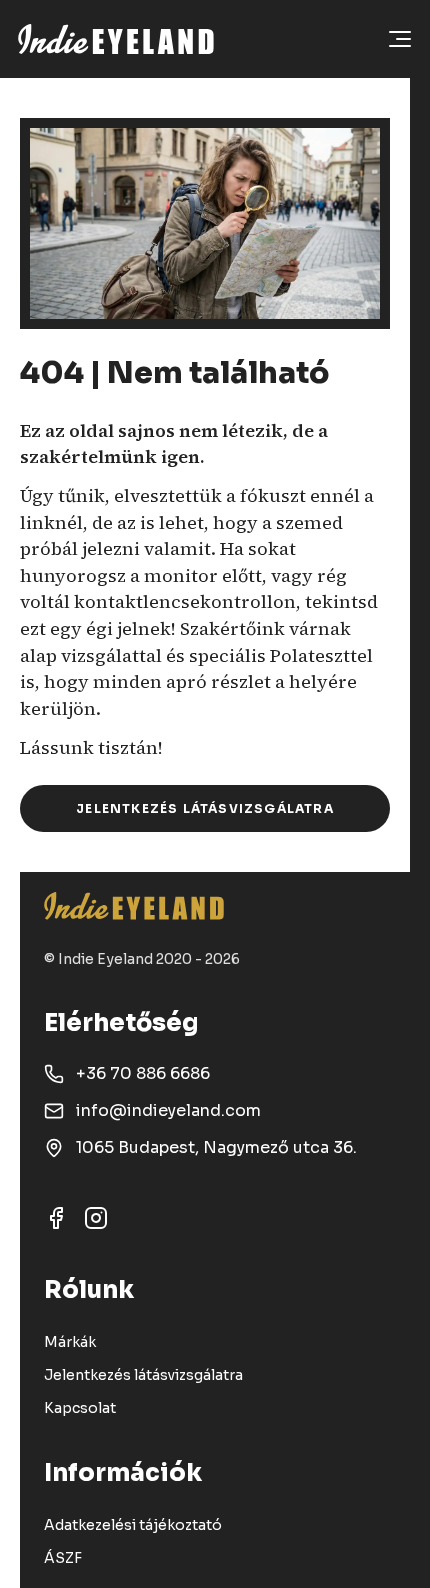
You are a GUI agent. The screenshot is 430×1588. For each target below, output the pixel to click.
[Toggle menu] (400, 39)
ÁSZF (63, 1558)
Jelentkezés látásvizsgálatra (205, 808)
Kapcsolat (80, 1408)
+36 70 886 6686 (143, 1073)
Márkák (70, 1342)
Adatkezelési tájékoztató (133, 1525)
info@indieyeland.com (168, 1110)
